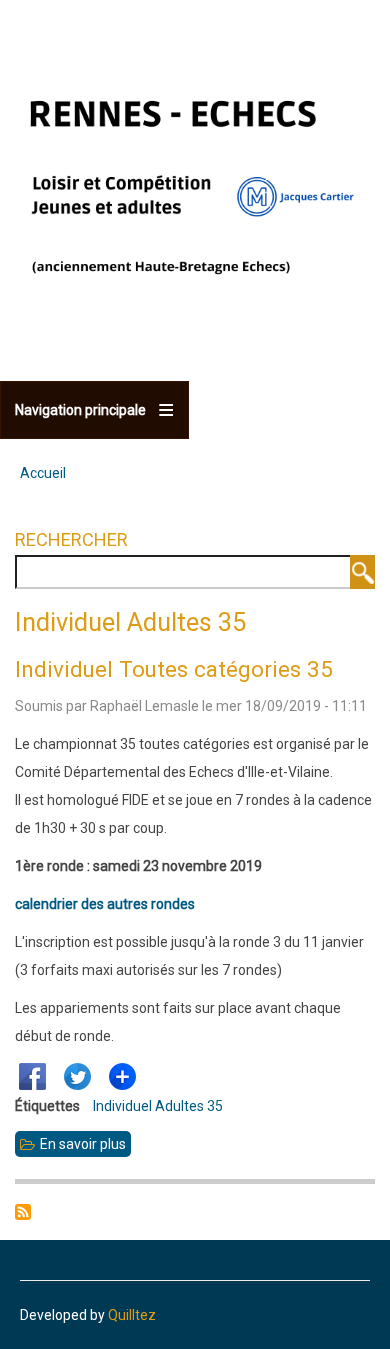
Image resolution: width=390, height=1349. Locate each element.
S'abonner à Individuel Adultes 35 (23, 1212)
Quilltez (132, 1315)
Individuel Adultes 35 (158, 1106)
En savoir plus (85, 1146)
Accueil (43, 473)
